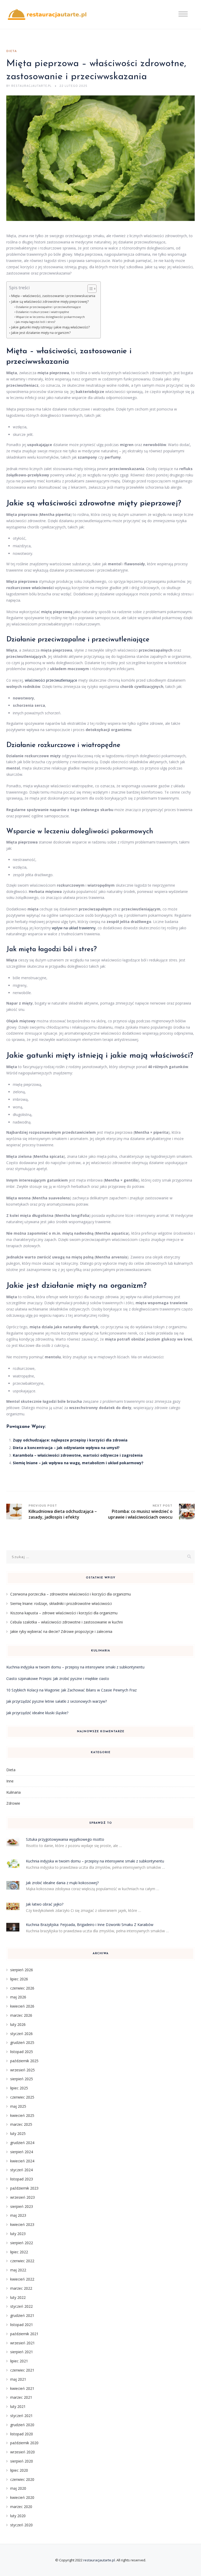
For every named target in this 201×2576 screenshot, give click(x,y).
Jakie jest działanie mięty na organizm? (41, 333)
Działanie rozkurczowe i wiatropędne (43, 312)
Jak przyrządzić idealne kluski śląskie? (37, 1713)
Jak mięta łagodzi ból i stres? (36, 322)
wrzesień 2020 (23, 2452)
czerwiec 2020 (22, 2479)
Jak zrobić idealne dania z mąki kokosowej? (62, 1883)
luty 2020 (18, 2516)
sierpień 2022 (22, 2243)
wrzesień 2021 (23, 2343)
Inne (10, 1781)
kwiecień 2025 (22, 2115)
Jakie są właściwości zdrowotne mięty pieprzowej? (50, 302)
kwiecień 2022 (22, 2279)
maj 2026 (18, 1997)
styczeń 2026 (21, 2034)
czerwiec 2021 (22, 2370)
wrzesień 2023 (23, 2197)
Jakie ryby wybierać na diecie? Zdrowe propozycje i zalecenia (61, 1631)
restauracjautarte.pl (99, 2560)
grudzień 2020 (22, 2425)
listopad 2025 (22, 2052)
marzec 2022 (21, 2288)
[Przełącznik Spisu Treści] (89, 289)
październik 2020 (24, 2443)
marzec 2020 (21, 2507)
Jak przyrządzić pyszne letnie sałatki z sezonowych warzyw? (57, 1701)
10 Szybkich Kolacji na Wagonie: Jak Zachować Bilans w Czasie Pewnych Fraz (71, 1690)
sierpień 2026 (22, 1970)
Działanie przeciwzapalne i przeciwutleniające (48, 307)
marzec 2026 (21, 2015)
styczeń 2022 (21, 2306)
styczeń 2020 (21, 2525)
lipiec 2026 (19, 1979)
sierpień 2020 (22, 2461)
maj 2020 (18, 2488)
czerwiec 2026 (22, 1988)
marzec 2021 (21, 2397)
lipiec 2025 (19, 2088)
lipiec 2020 (19, 2470)
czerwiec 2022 (22, 2261)
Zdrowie (13, 1803)
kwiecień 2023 (22, 2224)
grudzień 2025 (22, 2042)
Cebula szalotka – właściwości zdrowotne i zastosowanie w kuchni (66, 1622)
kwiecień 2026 (22, 2006)
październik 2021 (24, 2334)
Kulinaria (13, 1792)
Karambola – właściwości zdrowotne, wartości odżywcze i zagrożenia (78, 1455)
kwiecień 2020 (22, 2497)
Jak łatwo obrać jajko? (45, 1904)
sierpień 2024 (22, 2152)
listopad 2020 (22, 2434)
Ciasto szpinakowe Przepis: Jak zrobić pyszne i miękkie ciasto (58, 1679)
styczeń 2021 (21, 2416)
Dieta (12, 51)
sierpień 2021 (22, 2352)
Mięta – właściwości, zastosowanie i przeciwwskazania (53, 296)
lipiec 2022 (19, 2252)
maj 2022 (18, 2270)
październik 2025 (24, 2061)
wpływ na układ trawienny (74, 928)
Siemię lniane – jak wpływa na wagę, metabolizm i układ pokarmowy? (78, 1463)
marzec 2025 (21, 2124)
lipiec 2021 (19, 2361)
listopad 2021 (22, 2325)
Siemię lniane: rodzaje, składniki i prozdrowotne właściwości (61, 1603)
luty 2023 (18, 2234)
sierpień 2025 (22, 2079)
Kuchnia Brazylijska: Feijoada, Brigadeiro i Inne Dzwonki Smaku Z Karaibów (90, 1925)
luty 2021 (18, 2406)
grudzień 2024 (22, 2143)
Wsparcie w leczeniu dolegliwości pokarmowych (50, 317)
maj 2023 (18, 2215)
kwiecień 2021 (22, 2388)
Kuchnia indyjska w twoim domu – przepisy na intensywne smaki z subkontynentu (75, 1667)
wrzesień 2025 (23, 2070)
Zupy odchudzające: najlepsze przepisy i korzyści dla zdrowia (70, 1440)
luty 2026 (18, 2024)
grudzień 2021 (22, 2315)
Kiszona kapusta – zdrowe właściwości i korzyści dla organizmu (64, 1613)
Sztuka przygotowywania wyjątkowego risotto (65, 1839)
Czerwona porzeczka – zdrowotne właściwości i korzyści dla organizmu (71, 1594)
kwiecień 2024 (22, 2161)
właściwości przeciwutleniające (51, 680)
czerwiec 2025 (22, 2097)
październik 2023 (24, 2188)
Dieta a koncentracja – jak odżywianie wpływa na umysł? (66, 1448)
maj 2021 (18, 2379)
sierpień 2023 (22, 2206)
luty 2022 (18, 2297)
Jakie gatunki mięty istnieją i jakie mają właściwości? (51, 327)
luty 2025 (18, 2133)
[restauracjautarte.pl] (47, 15)
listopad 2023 (22, 2179)
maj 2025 (18, 2106)
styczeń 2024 (21, 2170)
